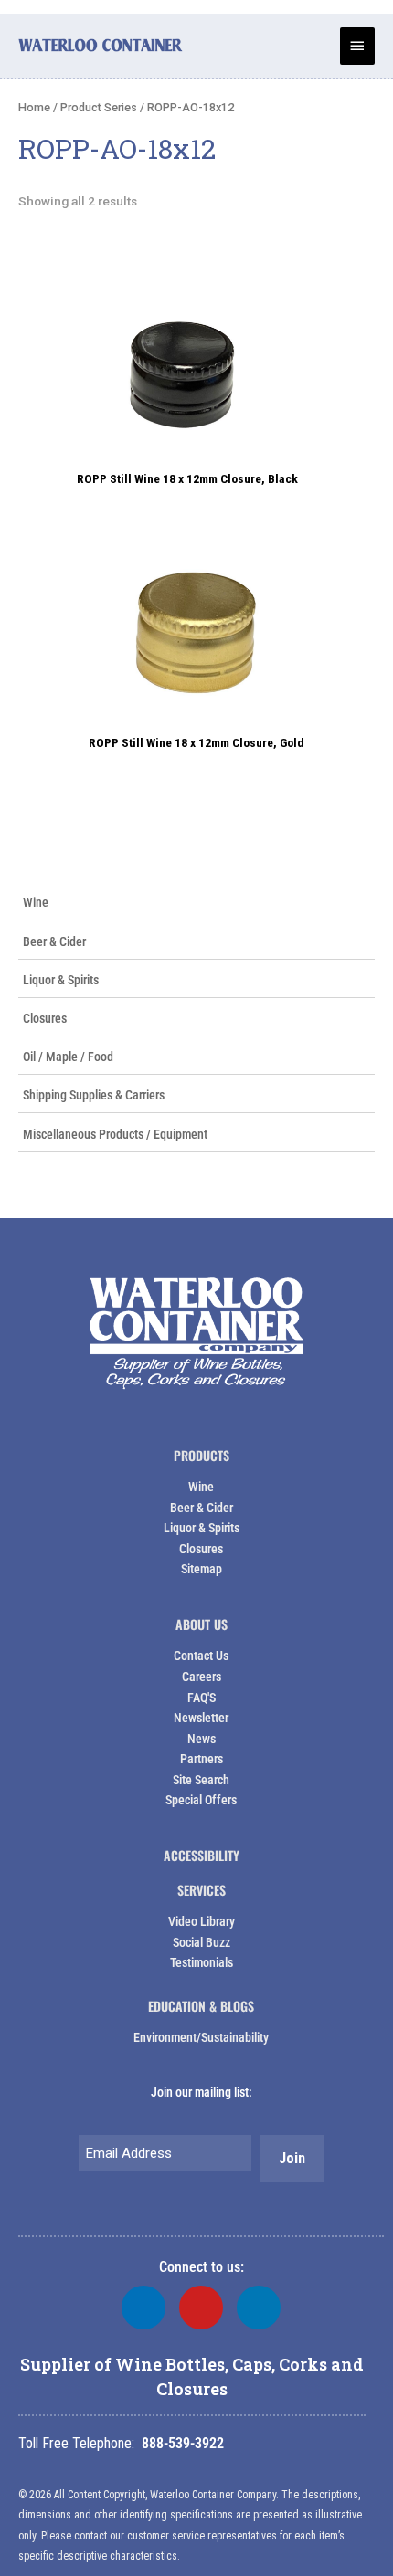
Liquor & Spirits (61, 980)
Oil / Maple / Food (68, 1057)
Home (34, 107)
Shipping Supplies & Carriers (94, 1095)
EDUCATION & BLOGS (201, 2006)
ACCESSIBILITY (202, 1855)
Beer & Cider (54, 941)
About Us (202, 1624)
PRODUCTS (202, 1455)
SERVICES (202, 1890)
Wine (36, 902)
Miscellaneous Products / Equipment (115, 1134)
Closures (45, 1018)
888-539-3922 (183, 2443)
